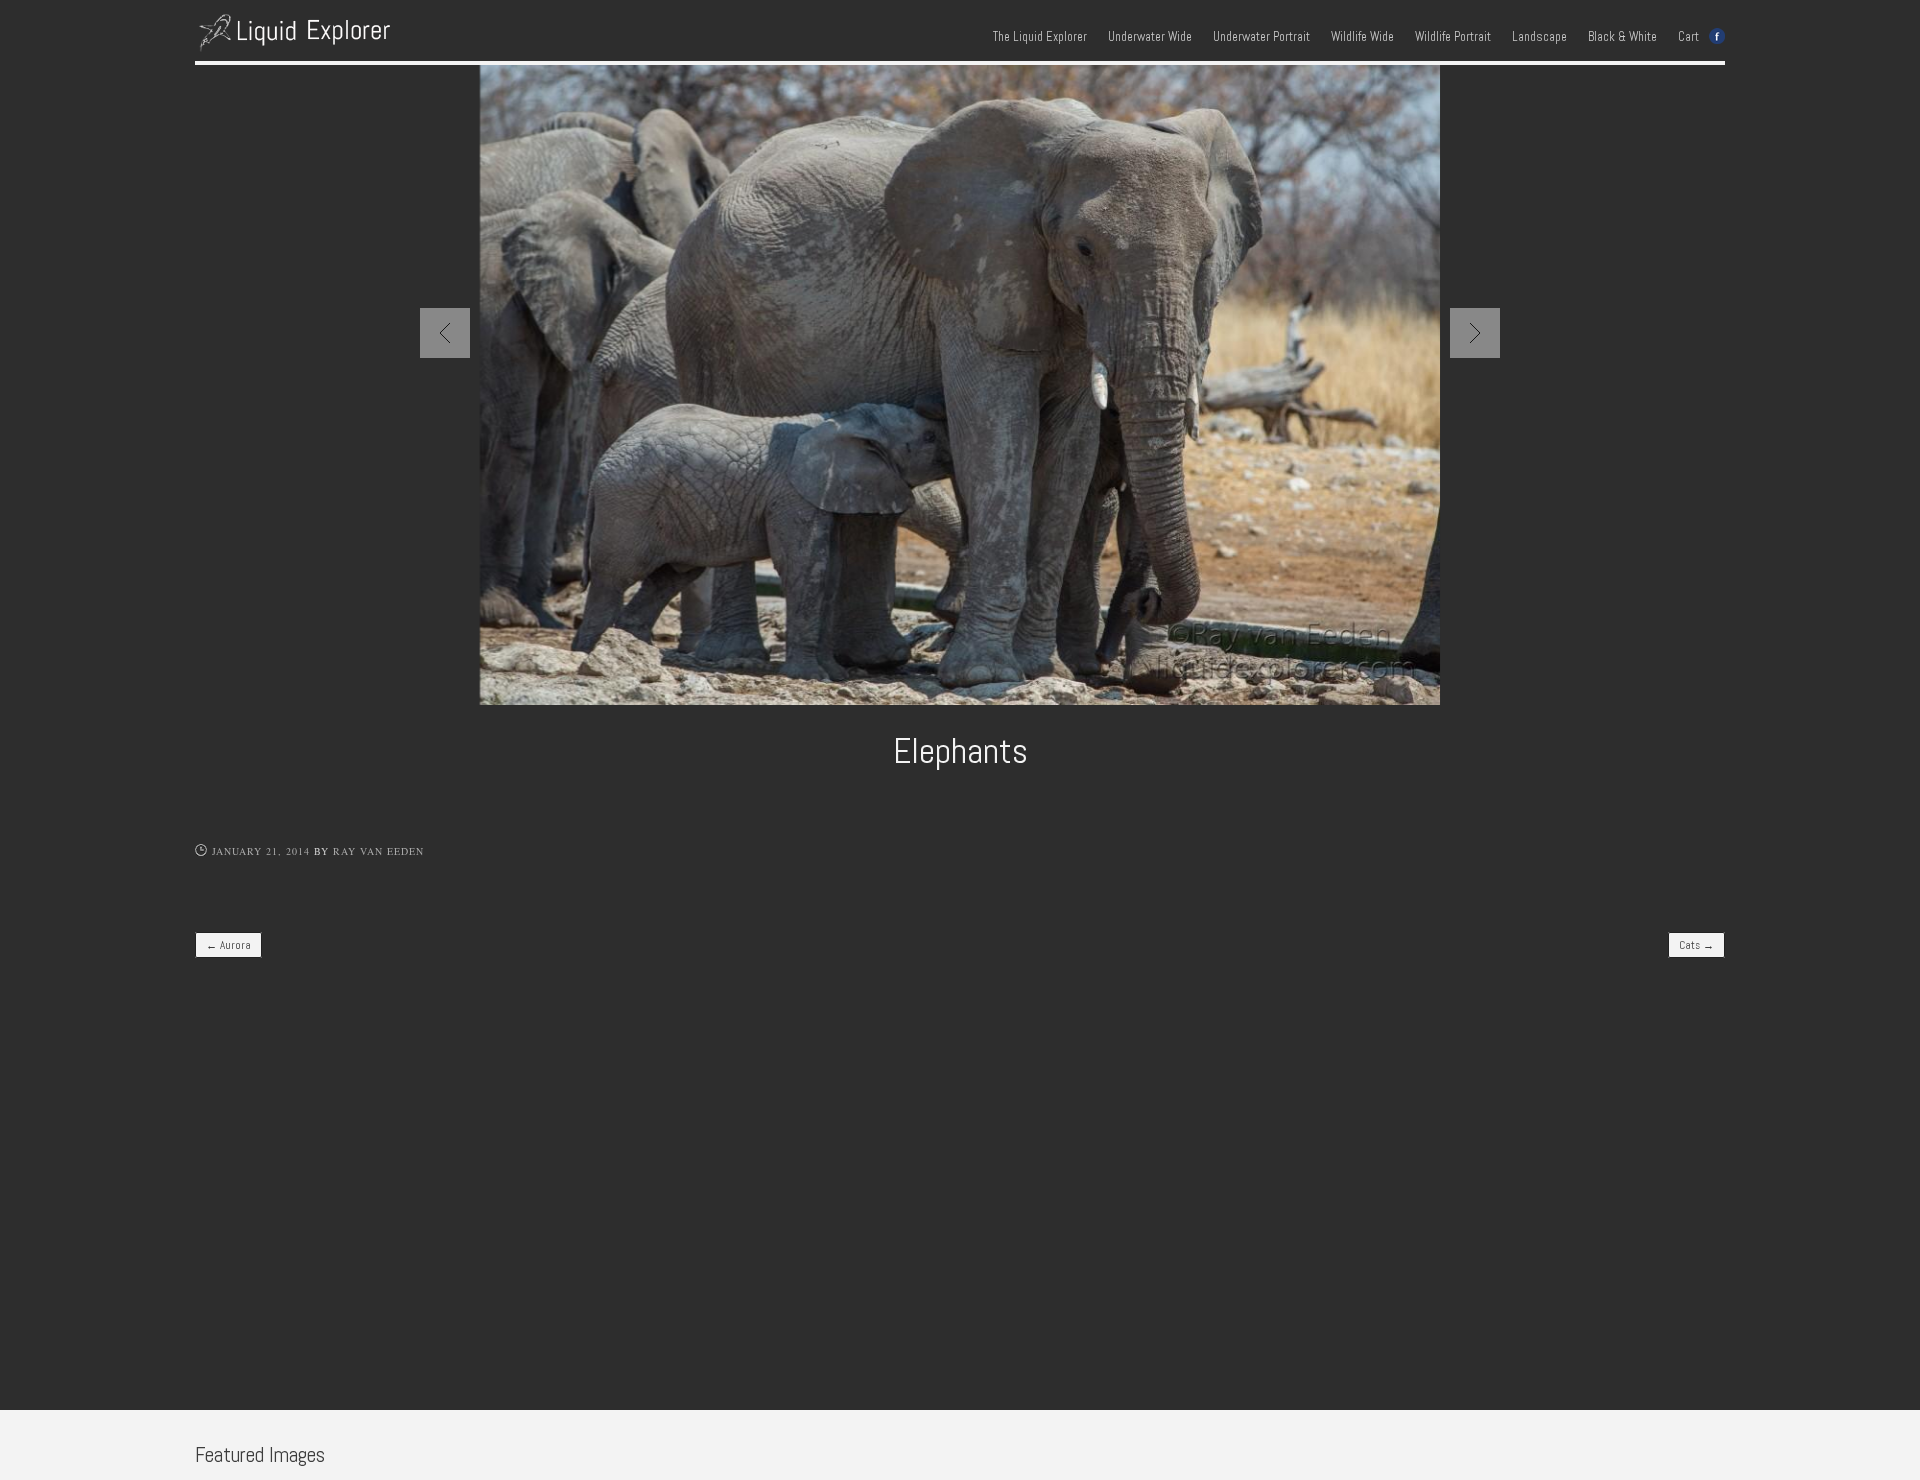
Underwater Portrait (1261, 37)
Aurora (228, 945)
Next (1475, 333)
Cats (1696, 945)
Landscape (1539, 37)
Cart (1688, 37)
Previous (445, 333)
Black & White (1622, 37)
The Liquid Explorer (1040, 37)
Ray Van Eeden (378, 851)
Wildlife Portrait (1453, 37)
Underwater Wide (1150, 37)
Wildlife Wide (1362, 37)
